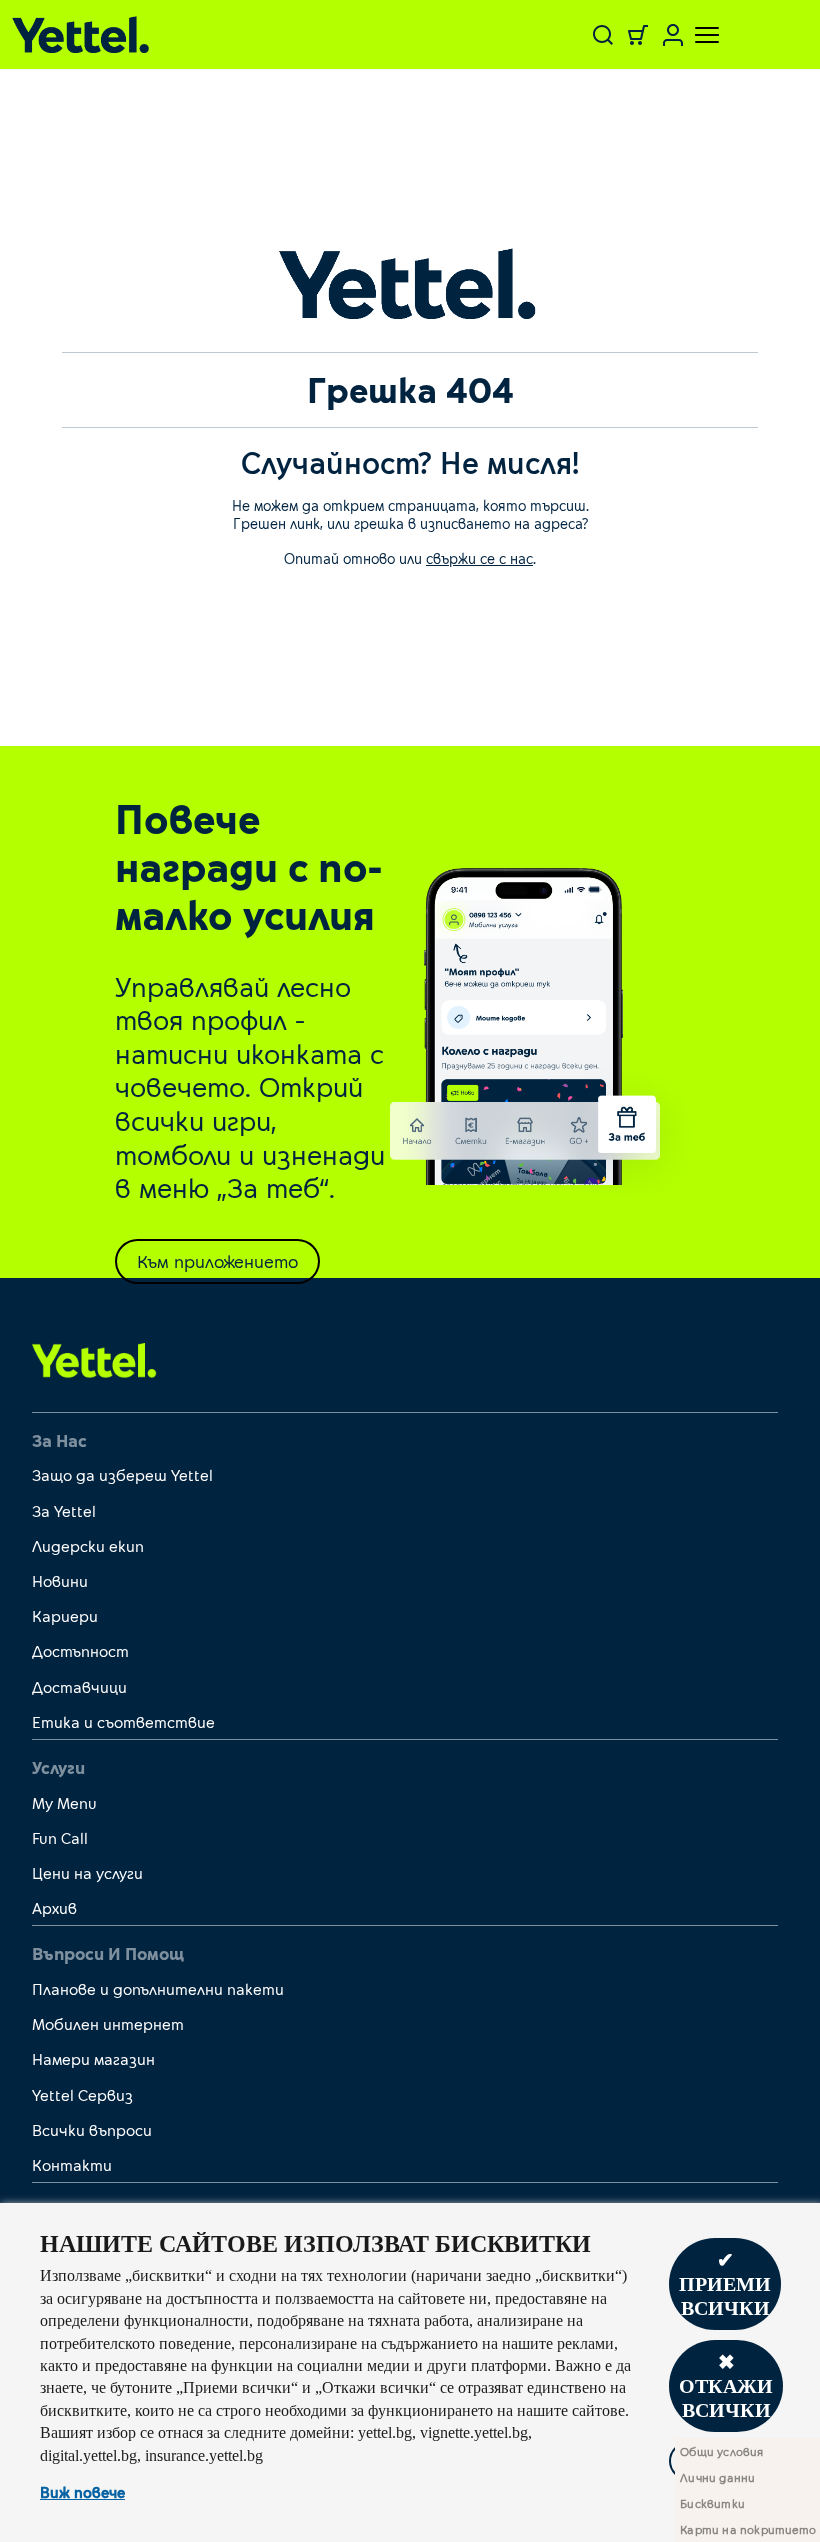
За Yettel (64, 1510)
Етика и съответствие (123, 1721)
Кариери (65, 1615)
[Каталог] (148, 34)
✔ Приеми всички (725, 2284)
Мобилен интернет (108, 2023)
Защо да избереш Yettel (122, 1474)
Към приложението (217, 1261)
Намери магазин (93, 2058)
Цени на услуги (87, 1872)
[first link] (94, 1359)
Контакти (72, 2164)
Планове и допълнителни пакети (158, 1988)
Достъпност (80, 1650)
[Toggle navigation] (695, 35)
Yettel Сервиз (82, 2094)
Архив (54, 1907)
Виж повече (82, 2492)
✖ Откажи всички (726, 2386)
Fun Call (60, 1837)
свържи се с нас (479, 558)
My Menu (64, 1802)
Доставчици (79, 1686)
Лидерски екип (88, 1545)
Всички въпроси (92, 2129)
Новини (60, 1580)
